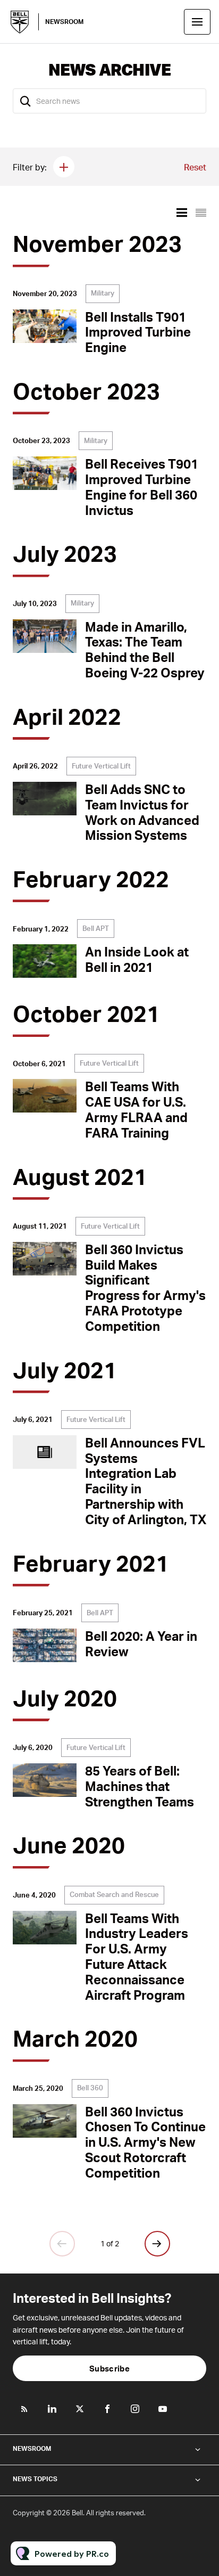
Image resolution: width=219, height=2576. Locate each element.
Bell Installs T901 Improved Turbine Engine (138, 332)
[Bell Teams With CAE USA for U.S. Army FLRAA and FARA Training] (45, 1096)
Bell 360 (90, 2088)
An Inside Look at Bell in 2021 (137, 959)
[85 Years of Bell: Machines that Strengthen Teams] (45, 1780)
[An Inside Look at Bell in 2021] (45, 961)
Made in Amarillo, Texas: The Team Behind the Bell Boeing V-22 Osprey (145, 649)
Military (103, 293)
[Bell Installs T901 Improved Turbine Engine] (45, 326)
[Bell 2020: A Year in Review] (45, 1645)
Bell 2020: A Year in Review (141, 1643)
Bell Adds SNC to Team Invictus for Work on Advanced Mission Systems (142, 812)
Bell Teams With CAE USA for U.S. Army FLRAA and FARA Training (136, 1109)
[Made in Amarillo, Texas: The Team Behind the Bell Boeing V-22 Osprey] (45, 636)
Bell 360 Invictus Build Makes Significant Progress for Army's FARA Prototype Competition (145, 1287)
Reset (195, 167)
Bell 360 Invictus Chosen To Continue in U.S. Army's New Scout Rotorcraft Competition (145, 2142)
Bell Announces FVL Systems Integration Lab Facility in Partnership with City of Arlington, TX (146, 1481)
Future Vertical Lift (101, 766)
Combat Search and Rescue (114, 1894)
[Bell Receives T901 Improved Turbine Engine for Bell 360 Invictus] (45, 473)
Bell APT (96, 928)
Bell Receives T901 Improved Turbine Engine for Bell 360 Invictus (142, 486)
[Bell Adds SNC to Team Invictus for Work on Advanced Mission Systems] (45, 799)
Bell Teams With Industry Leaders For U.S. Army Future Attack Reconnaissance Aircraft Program (137, 1956)
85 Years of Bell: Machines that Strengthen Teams (140, 1786)
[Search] (26, 101)
